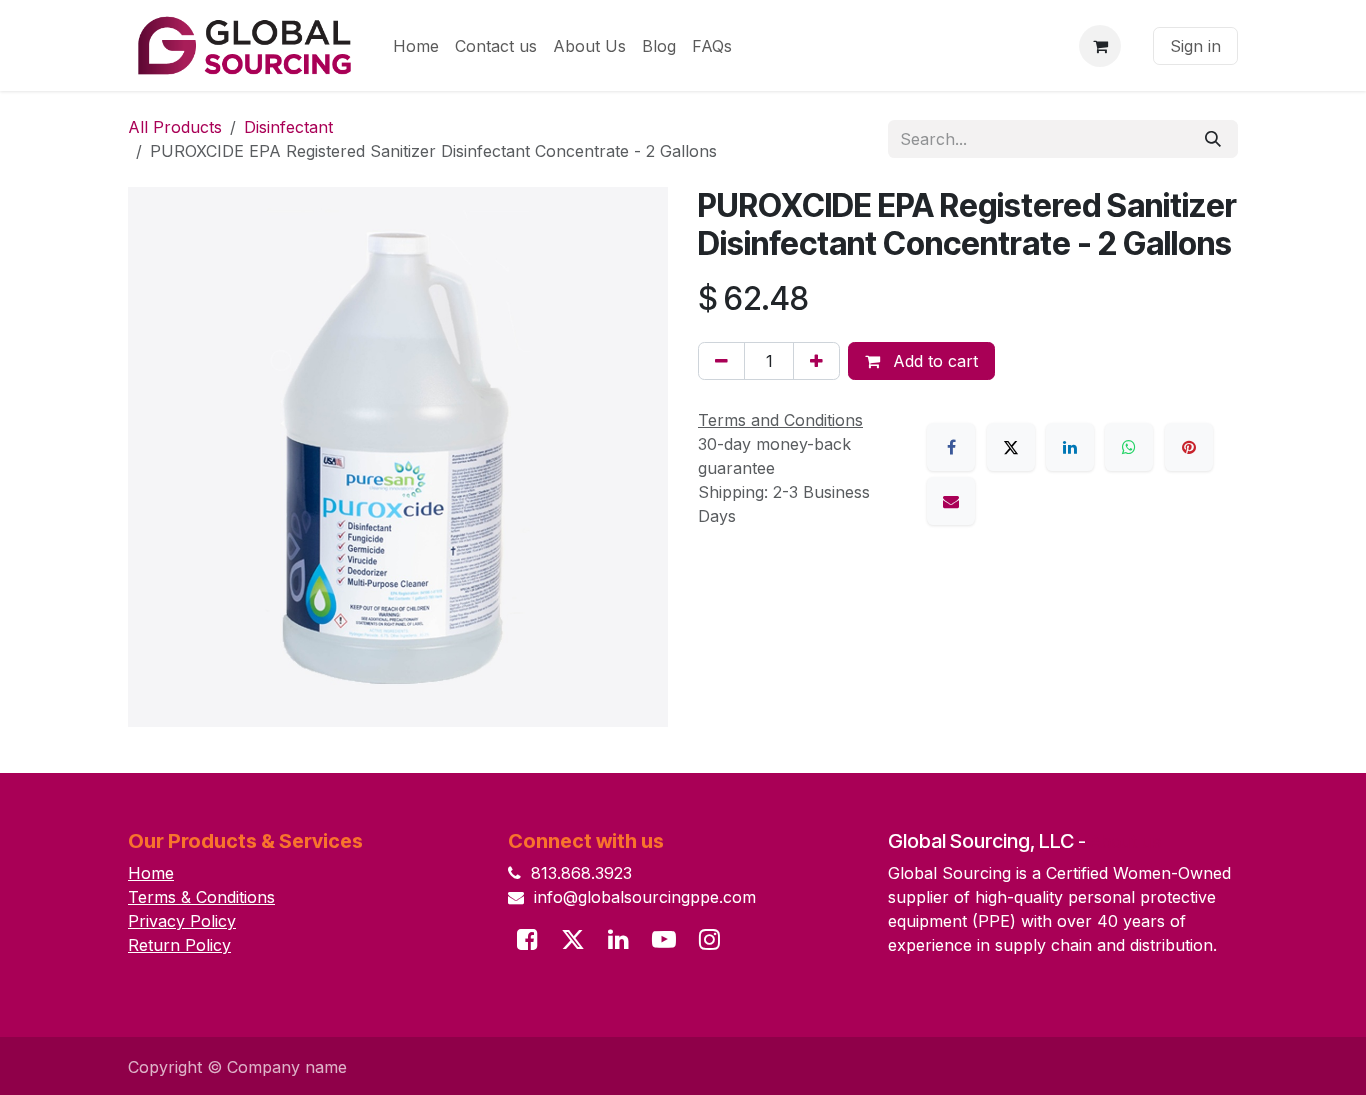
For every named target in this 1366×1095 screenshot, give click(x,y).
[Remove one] (721, 361)
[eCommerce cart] (1100, 46)
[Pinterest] (1189, 447)
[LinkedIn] (1070, 447)
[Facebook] (951, 447)
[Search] (1213, 139)
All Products (175, 127)
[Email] (951, 501)
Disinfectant (288, 127)
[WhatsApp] (1129, 447)
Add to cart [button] (933, 361)
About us (1125, 841)
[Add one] (816, 361)
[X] (1011, 447)
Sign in (1195, 46)
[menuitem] (416, 46)
